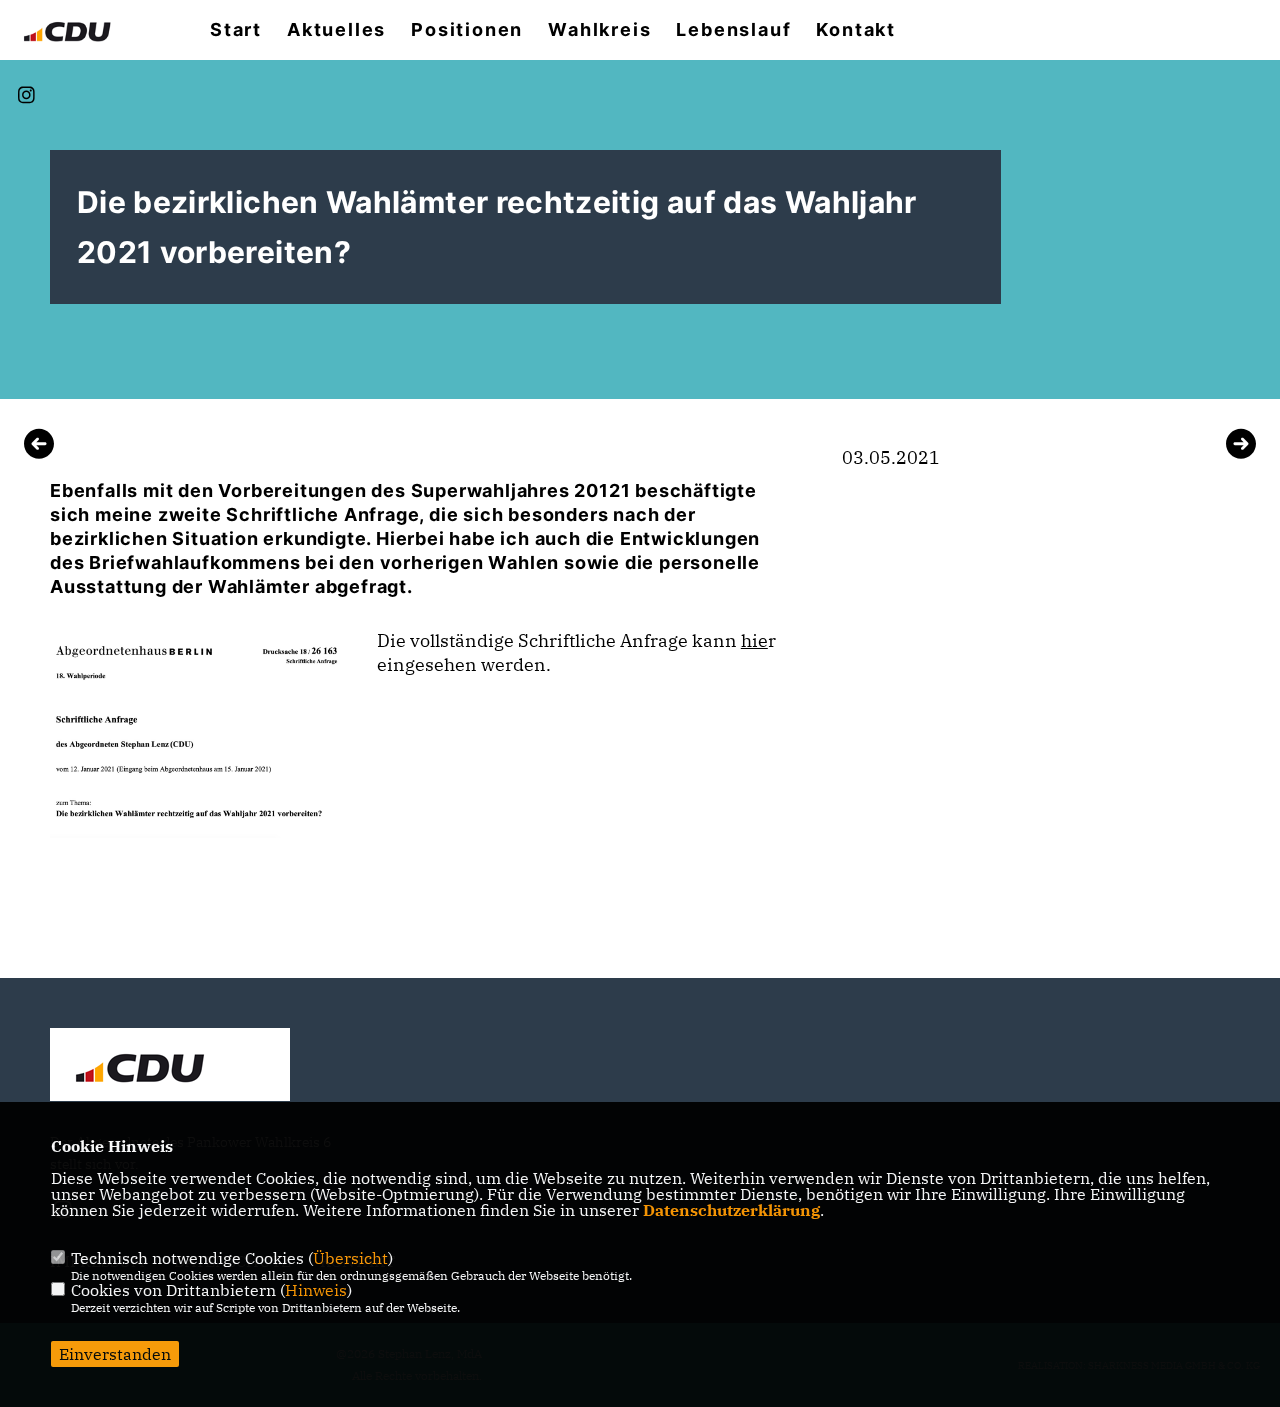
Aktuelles (336, 30)
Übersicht (350, 1258)
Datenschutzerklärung (731, 1210)
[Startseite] (170, 1067)
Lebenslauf (733, 30)
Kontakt (856, 30)
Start (236, 30)
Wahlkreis (599, 30)
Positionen (467, 30)
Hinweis (316, 1290)
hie (754, 640)
